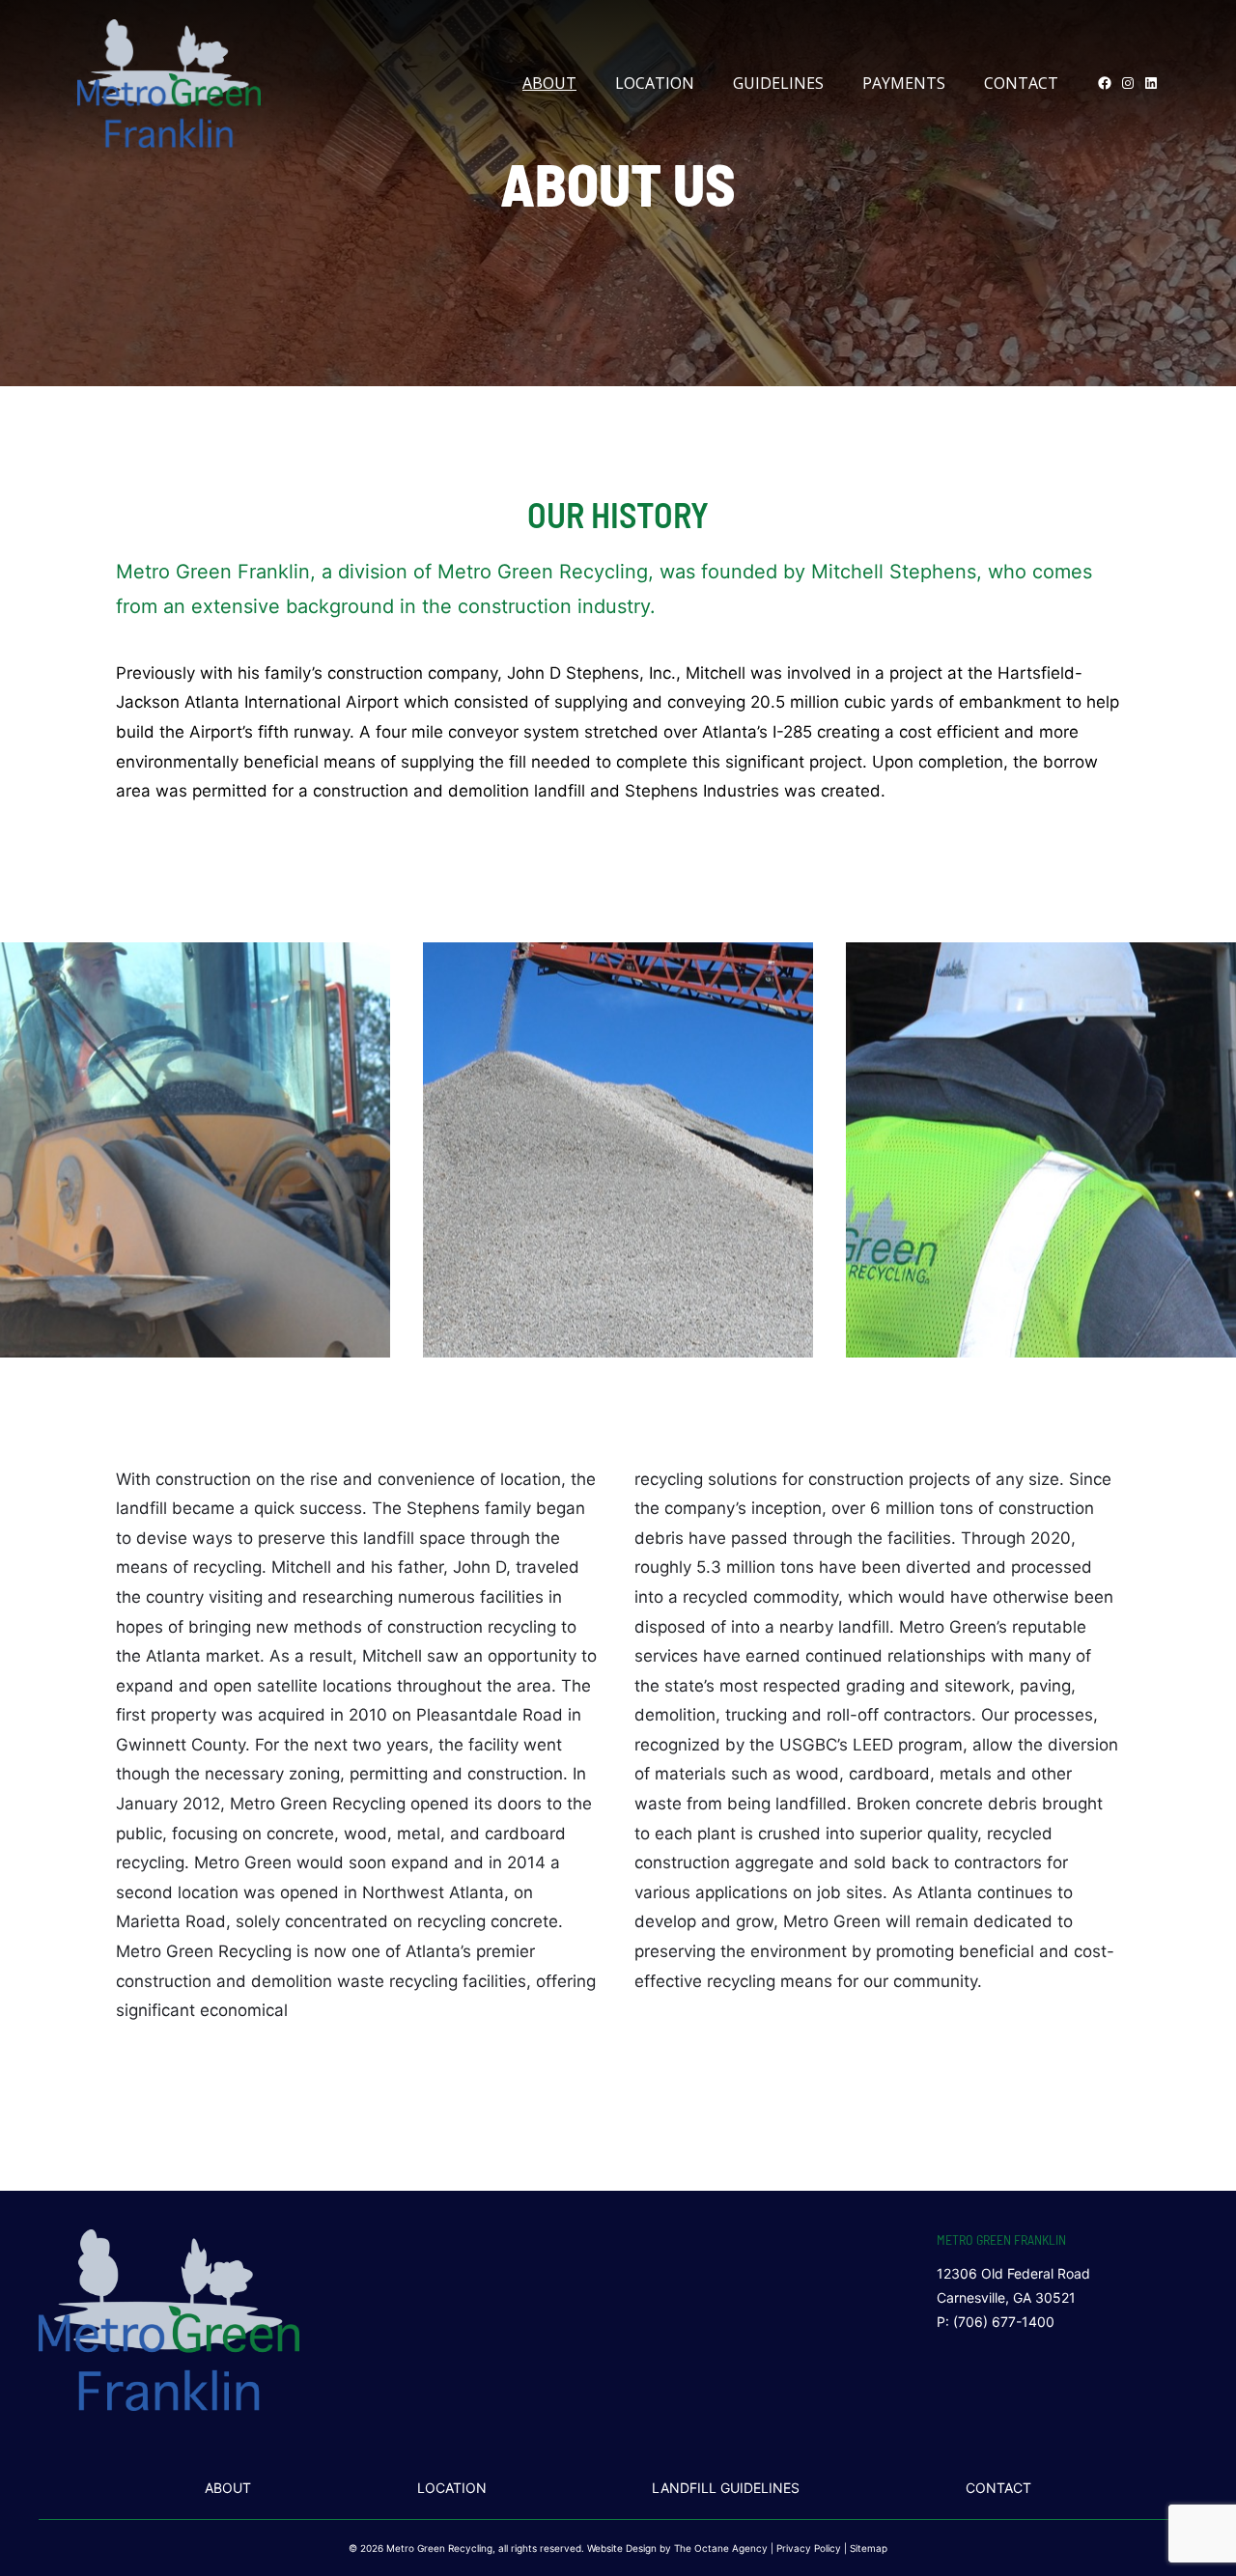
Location (655, 83)
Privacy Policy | (813, 2548)
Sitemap (869, 2548)
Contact (1021, 83)
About (549, 83)
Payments (904, 83)
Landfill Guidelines (726, 2488)
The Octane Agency (721, 2548)
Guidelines (778, 83)
